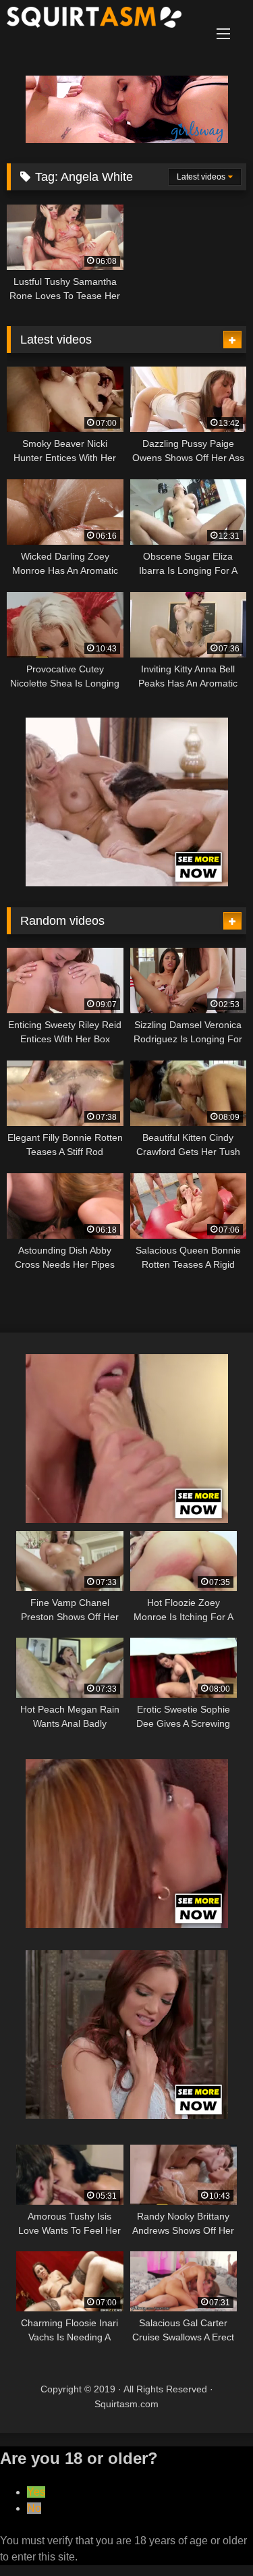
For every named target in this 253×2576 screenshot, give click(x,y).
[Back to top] (211, 2536)
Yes (36, 2492)
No (34, 2508)
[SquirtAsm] (104, 20)
